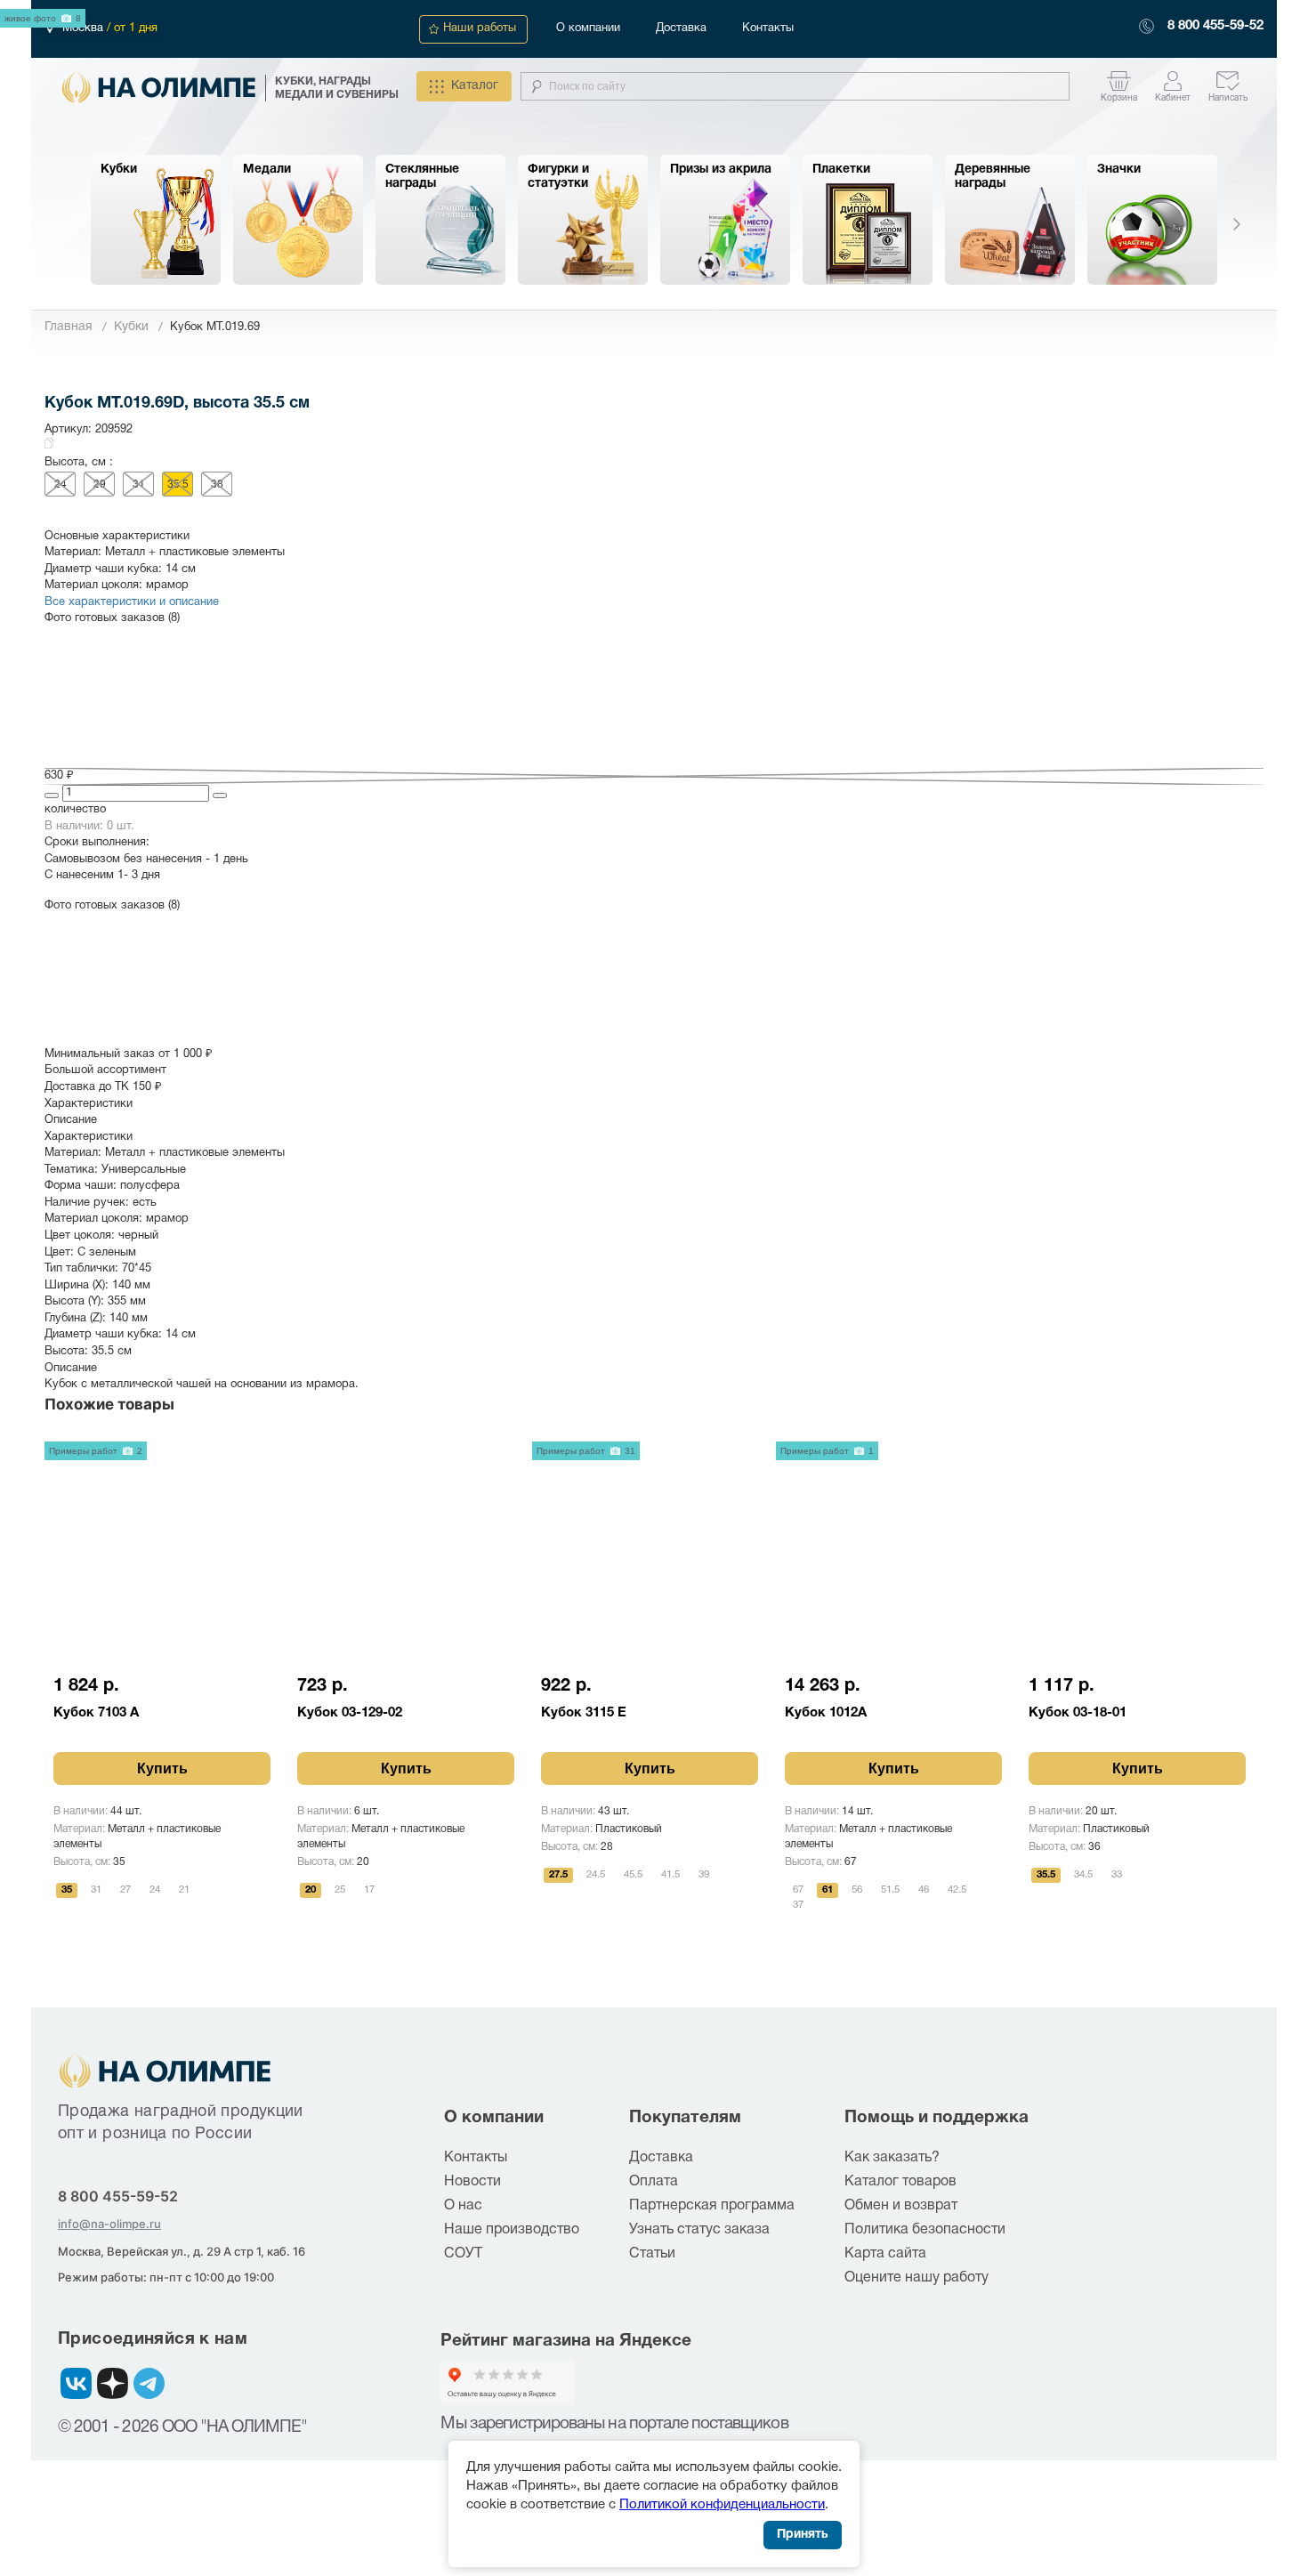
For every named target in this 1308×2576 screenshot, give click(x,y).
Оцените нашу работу (916, 2278)
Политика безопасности (925, 2230)
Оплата (654, 2182)
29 (100, 485)
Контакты (768, 28)
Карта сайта (885, 2254)
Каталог (475, 86)
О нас (463, 2206)
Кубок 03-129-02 (350, 1713)
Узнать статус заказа (699, 2230)
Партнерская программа (712, 2206)
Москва (85, 28)
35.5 (178, 485)
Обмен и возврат (901, 2206)
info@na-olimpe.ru (109, 2224)
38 (217, 485)
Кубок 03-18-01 (1078, 1713)
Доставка (681, 28)
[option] (156, 220)
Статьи (652, 2254)
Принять (803, 2535)
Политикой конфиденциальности (722, 2505)
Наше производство (512, 2230)
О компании (588, 28)
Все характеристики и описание (132, 602)
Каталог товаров (900, 2182)
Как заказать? (892, 2158)
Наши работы (480, 28)
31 (139, 485)
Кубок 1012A (826, 1713)
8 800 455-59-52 (1215, 26)
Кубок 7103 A (96, 1713)
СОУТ (463, 2254)
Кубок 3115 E (584, 1713)
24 (61, 485)
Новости (472, 2182)
